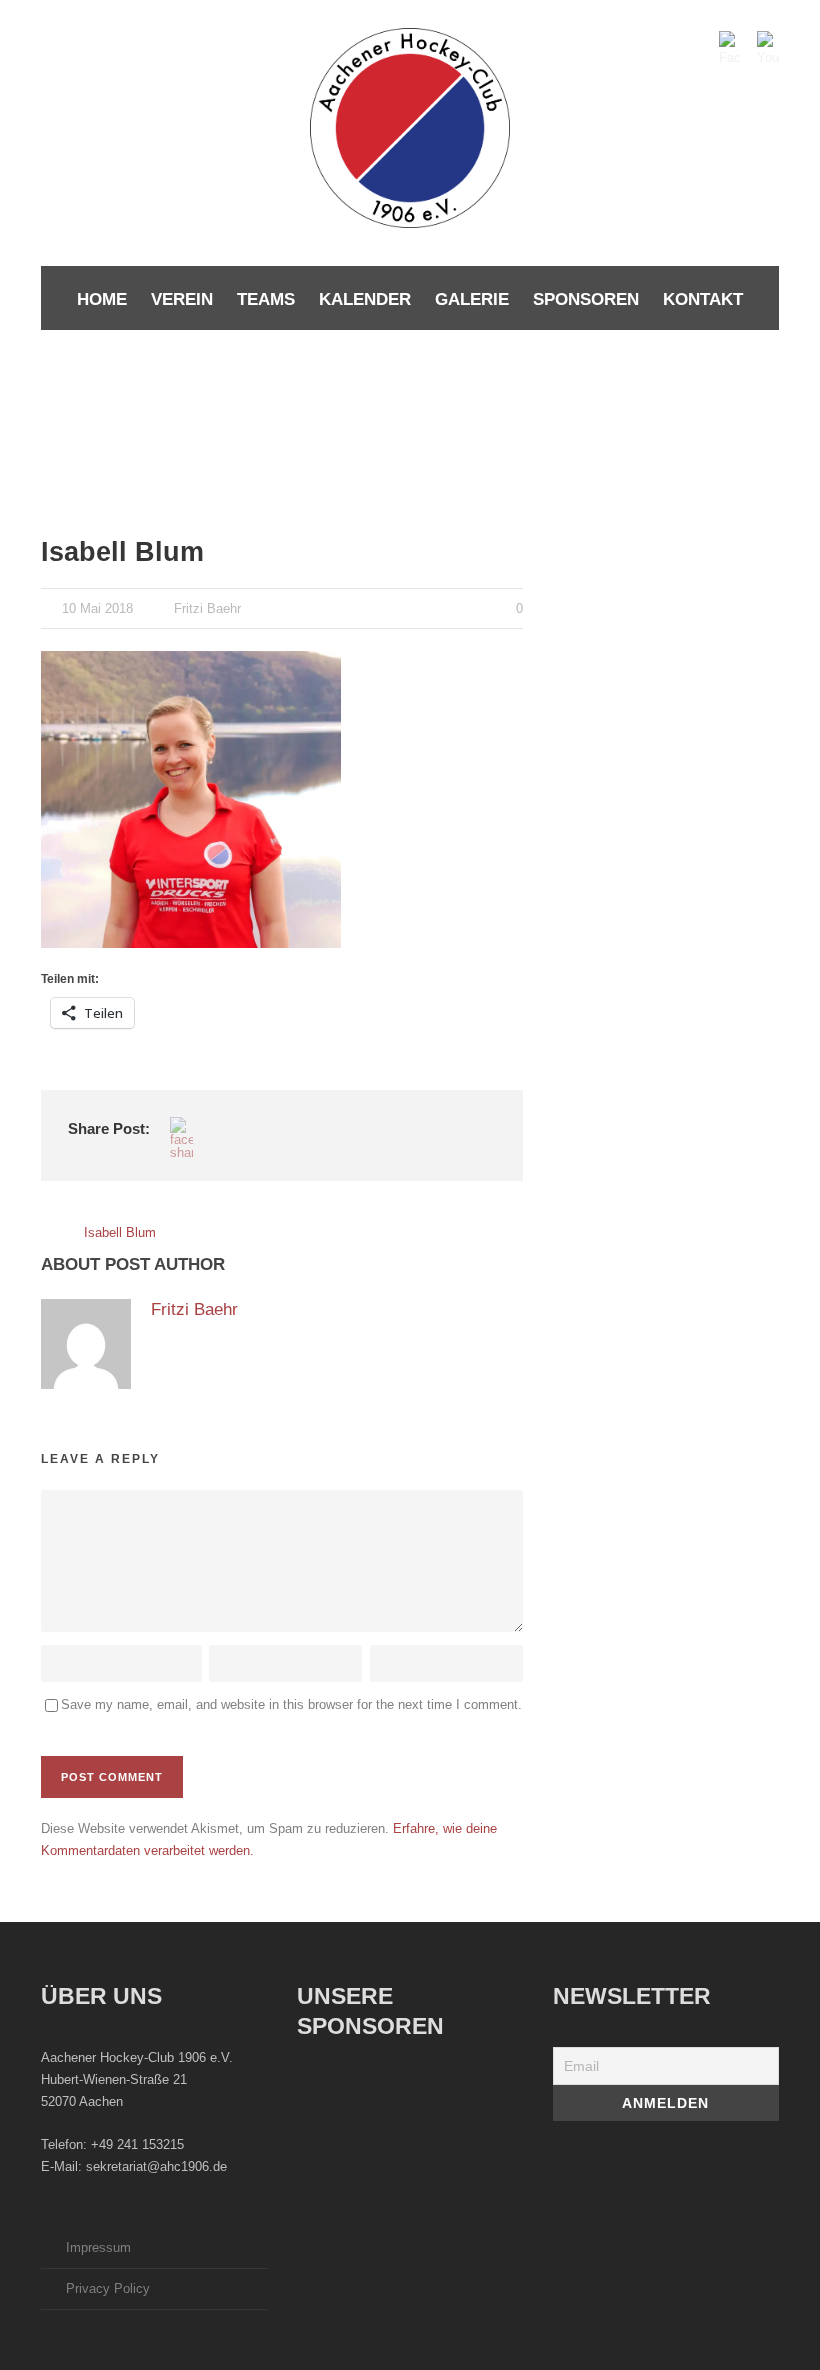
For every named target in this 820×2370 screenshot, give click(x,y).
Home (102, 299)
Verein (182, 299)
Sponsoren (586, 299)
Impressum (98, 2247)
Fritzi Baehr (207, 608)
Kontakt (703, 299)
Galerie (472, 299)
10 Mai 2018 (97, 608)
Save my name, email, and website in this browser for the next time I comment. (291, 1704)
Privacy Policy (108, 2288)
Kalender (365, 299)
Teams (266, 299)
